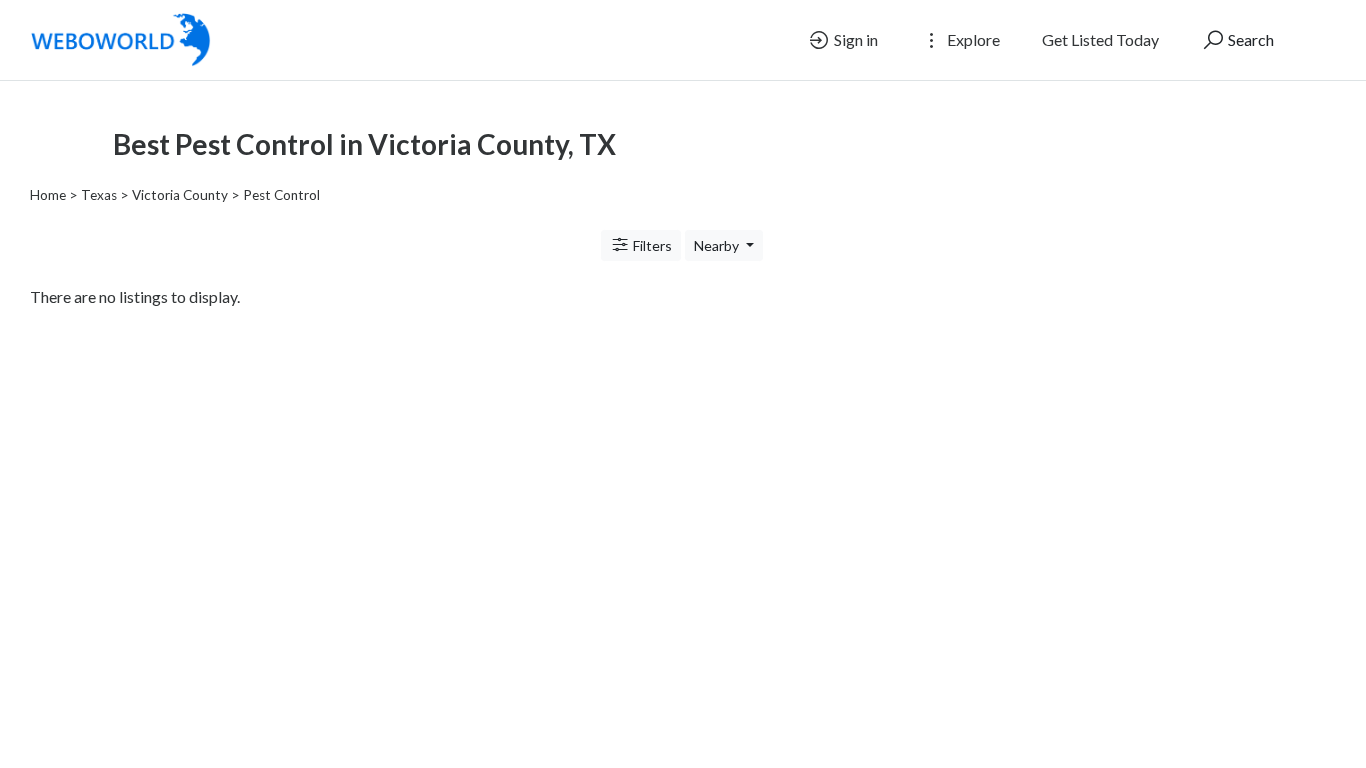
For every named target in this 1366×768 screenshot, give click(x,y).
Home (48, 195)
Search (1249, 39)
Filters (651, 245)
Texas (99, 195)
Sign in (854, 39)
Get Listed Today (1100, 39)
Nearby (718, 245)
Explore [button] (972, 39)
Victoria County (180, 195)
